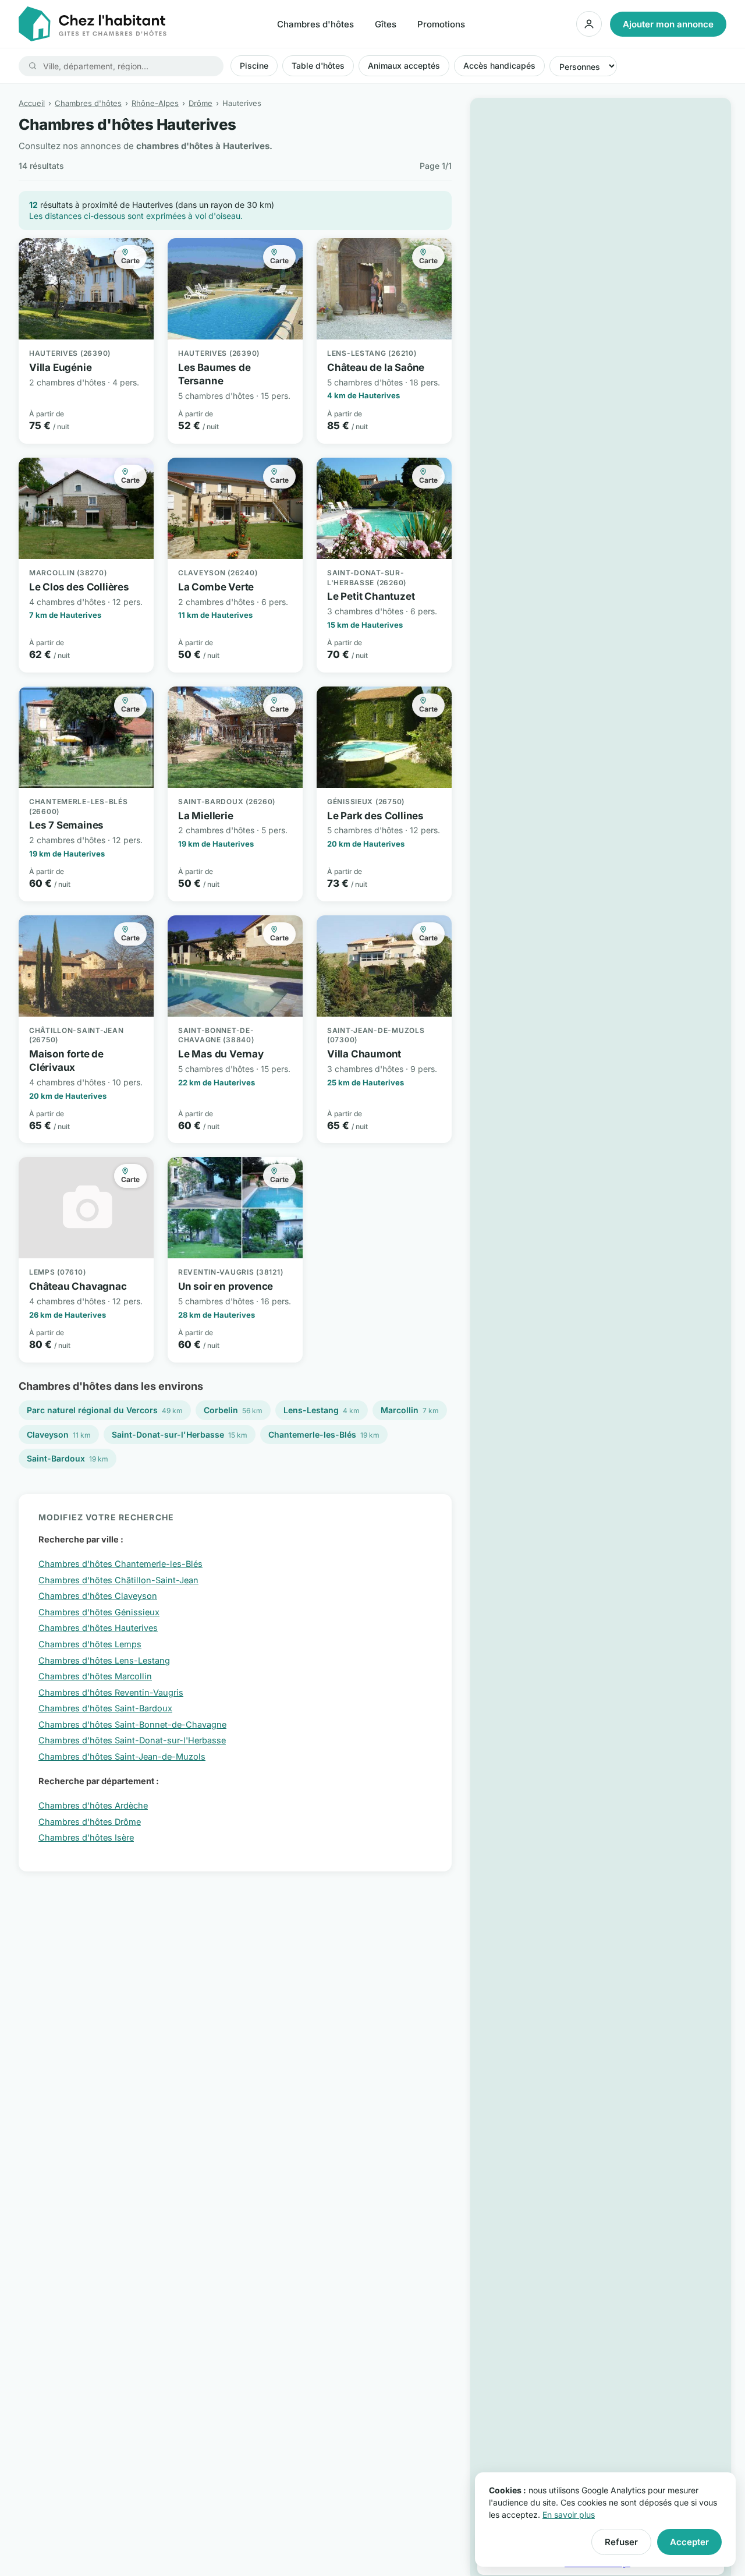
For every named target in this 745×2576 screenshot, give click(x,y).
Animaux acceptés (404, 66)
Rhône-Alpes (155, 103)
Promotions (441, 24)
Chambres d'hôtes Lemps (90, 1644)
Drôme (201, 103)
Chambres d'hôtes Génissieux (99, 1612)
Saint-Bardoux (68, 1458)
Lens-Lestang (322, 1410)
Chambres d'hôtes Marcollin (95, 1676)
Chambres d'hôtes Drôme (90, 1822)
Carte (130, 261)
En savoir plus (569, 2515)
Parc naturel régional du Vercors (105, 1410)
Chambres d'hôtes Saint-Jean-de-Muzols (122, 1756)
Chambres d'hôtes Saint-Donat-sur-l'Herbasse (132, 1740)
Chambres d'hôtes (315, 24)
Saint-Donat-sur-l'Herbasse (180, 1434)
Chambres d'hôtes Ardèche (93, 1805)
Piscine (254, 66)
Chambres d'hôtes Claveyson (98, 1596)
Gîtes (386, 24)
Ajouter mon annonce (668, 24)
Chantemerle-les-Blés (324, 1434)
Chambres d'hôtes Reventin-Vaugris (111, 1692)
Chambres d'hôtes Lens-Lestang (104, 1660)
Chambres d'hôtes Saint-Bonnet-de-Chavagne (132, 1724)
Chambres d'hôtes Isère (86, 1837)
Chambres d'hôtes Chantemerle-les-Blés (120, 1564)
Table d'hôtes (318, 66)
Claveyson (59, 1434)
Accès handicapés (499, 66)
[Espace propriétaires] (589, 24)
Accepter (689, 2542)
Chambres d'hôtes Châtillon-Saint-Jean (118, 1580)
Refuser (621, 2542)
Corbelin (233, 1410)
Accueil (32, 103)
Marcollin (410, 1410)
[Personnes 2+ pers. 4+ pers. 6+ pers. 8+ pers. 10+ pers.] (583, 66)
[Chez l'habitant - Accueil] (93, 24)
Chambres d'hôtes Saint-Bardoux (105, 1708)
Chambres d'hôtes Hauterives (98, 1628)
